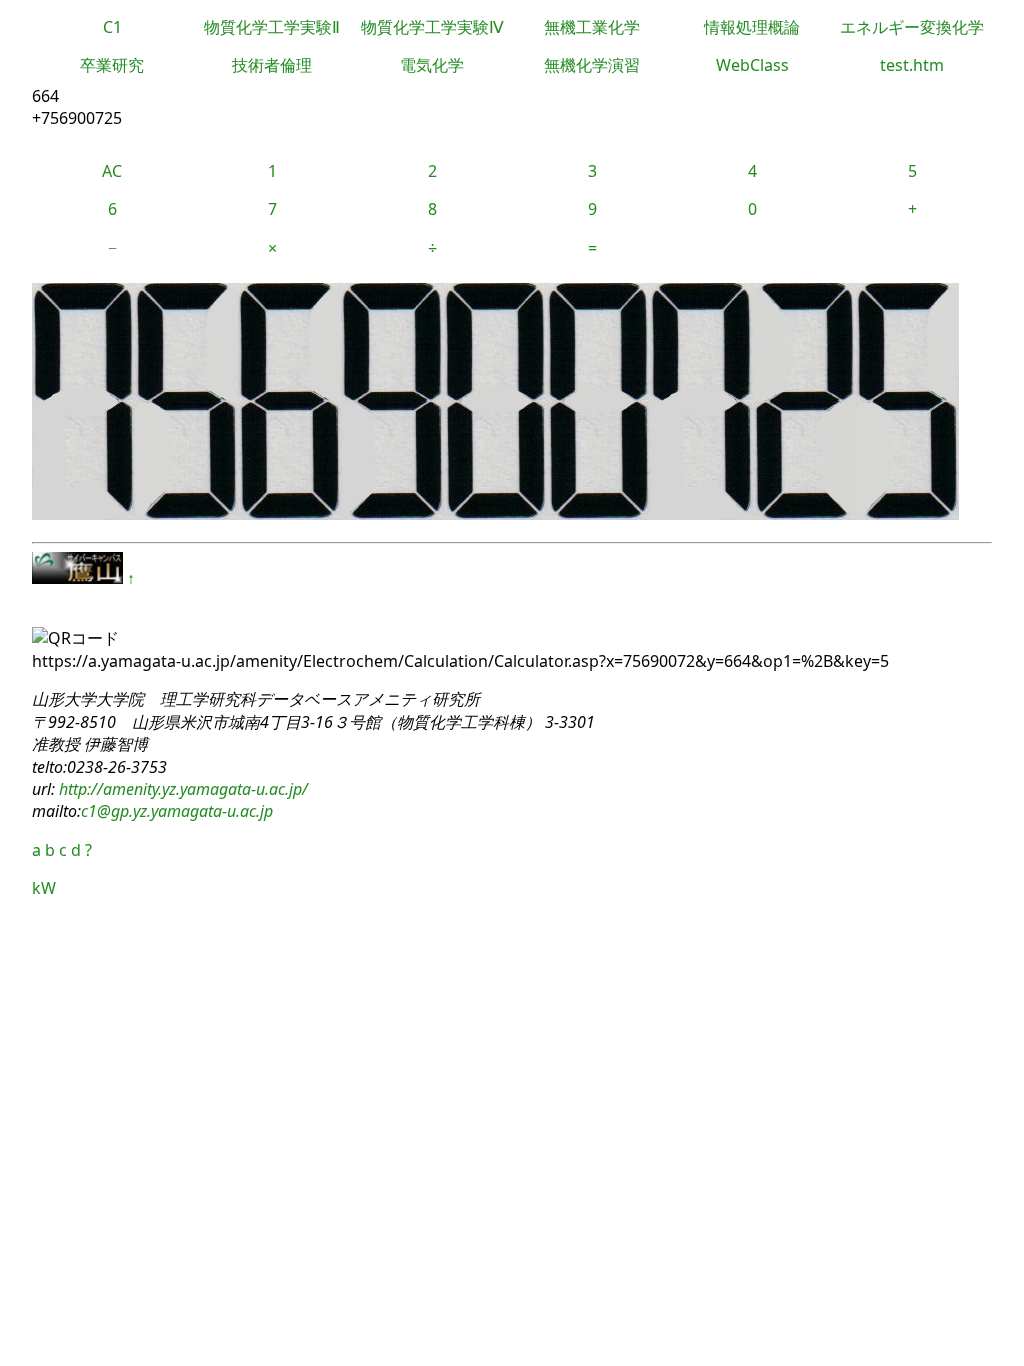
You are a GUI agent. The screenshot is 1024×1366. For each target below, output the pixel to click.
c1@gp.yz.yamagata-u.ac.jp (177, 811)
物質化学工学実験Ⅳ (432, 27)
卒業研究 (112, 65)
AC (112, 171)
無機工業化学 (592, 27)
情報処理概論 (752, 27)
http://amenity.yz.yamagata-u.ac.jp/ (181, 789)
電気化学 (432, 65)
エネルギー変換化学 (912, 27)
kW (44, 888)
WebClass (752, 65)
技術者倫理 (272, 65)
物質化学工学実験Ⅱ (272, 27)
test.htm (912, 65)
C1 (112, 27)
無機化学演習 (592, 65)
